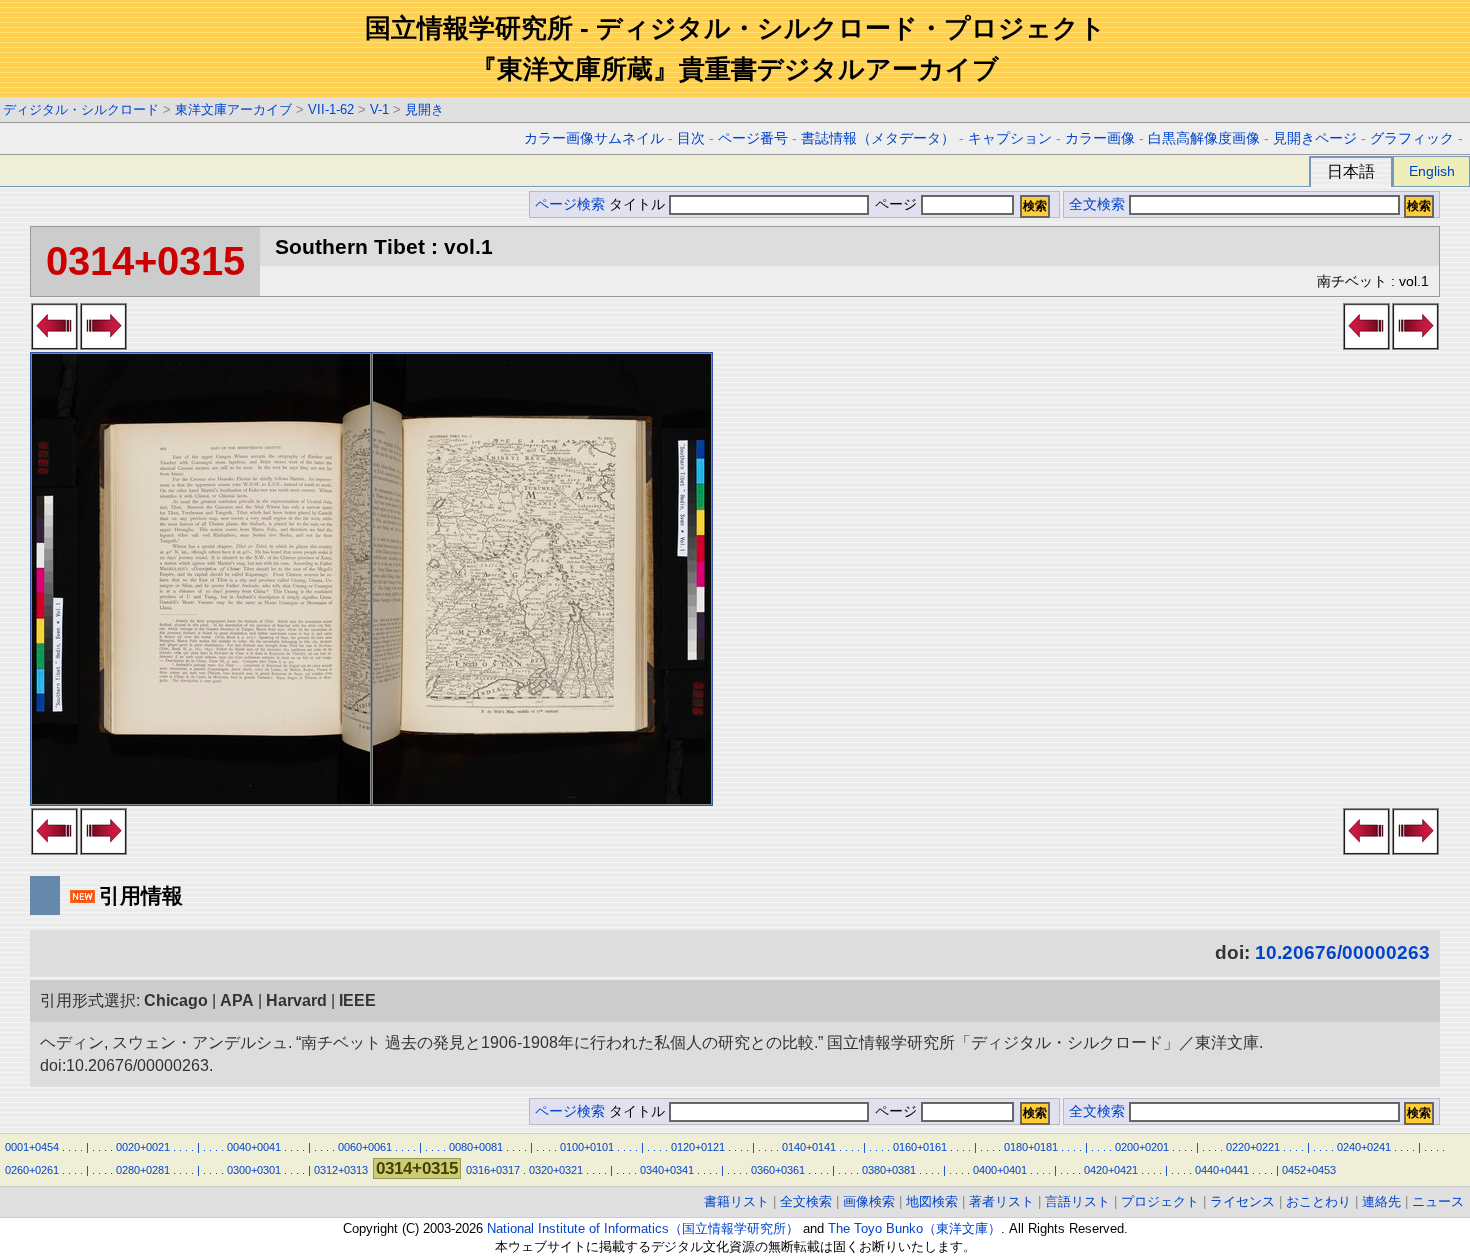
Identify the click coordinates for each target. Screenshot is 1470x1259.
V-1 (379, 109)
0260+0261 (32, 1170)
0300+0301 (254, 1170)
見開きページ (1315, 138)
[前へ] (54, 344)
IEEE (357, 1000)
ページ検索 (570, 204)
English (1432, 171)
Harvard (296, 1000)
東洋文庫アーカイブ (233, 109)
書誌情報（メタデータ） (878, 138)
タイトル (639, 204)
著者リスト (1001, 1201)
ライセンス (1242, 1201)
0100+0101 (587, 1147)
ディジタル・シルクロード (81, 109)
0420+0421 (1111, 1170)
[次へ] (103, 344)
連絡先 (1381, 1201)
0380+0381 (889, 1170)
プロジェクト (1160, 1201)
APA (237, 1000)
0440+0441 (1222, 1170)
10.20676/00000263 (1342, 952)
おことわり (1318, 1201)
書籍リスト (736, 1201)
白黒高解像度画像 (1204, 138)
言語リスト (1077, 1201)
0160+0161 (920, 1147)
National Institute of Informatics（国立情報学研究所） (643, 1228)
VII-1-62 (331, 109)
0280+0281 (143, 1170)
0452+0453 (1309, 1170)
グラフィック (1412, 138)
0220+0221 (1253, 1147)
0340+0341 (667, 1170)
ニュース (1438, 1201)
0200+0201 (1142, 1147)
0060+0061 (365, 1147)
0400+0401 (1000, 1170)
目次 (691, 138)
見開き (424, 109)
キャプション (1010, 138)
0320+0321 (556, 1170)
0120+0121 (698, 1147)
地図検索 (932, 1201)
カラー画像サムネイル (594, 138)
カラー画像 (1100, 138)
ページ (896, 204)
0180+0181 (1031, 1147)
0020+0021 (143, 1147)
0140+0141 (809, 1147)
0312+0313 (341, 1170)
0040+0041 (254, 1147)
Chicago (176, 1000)
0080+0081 (476, 1147)
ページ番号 (753, 138)
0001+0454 (32, 1147)
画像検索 (869, 1201)
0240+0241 (1364, 1147)
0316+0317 (493, 1170)
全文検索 (1097, 204)
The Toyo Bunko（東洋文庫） (914, 1228)
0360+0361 (778, 1170)
